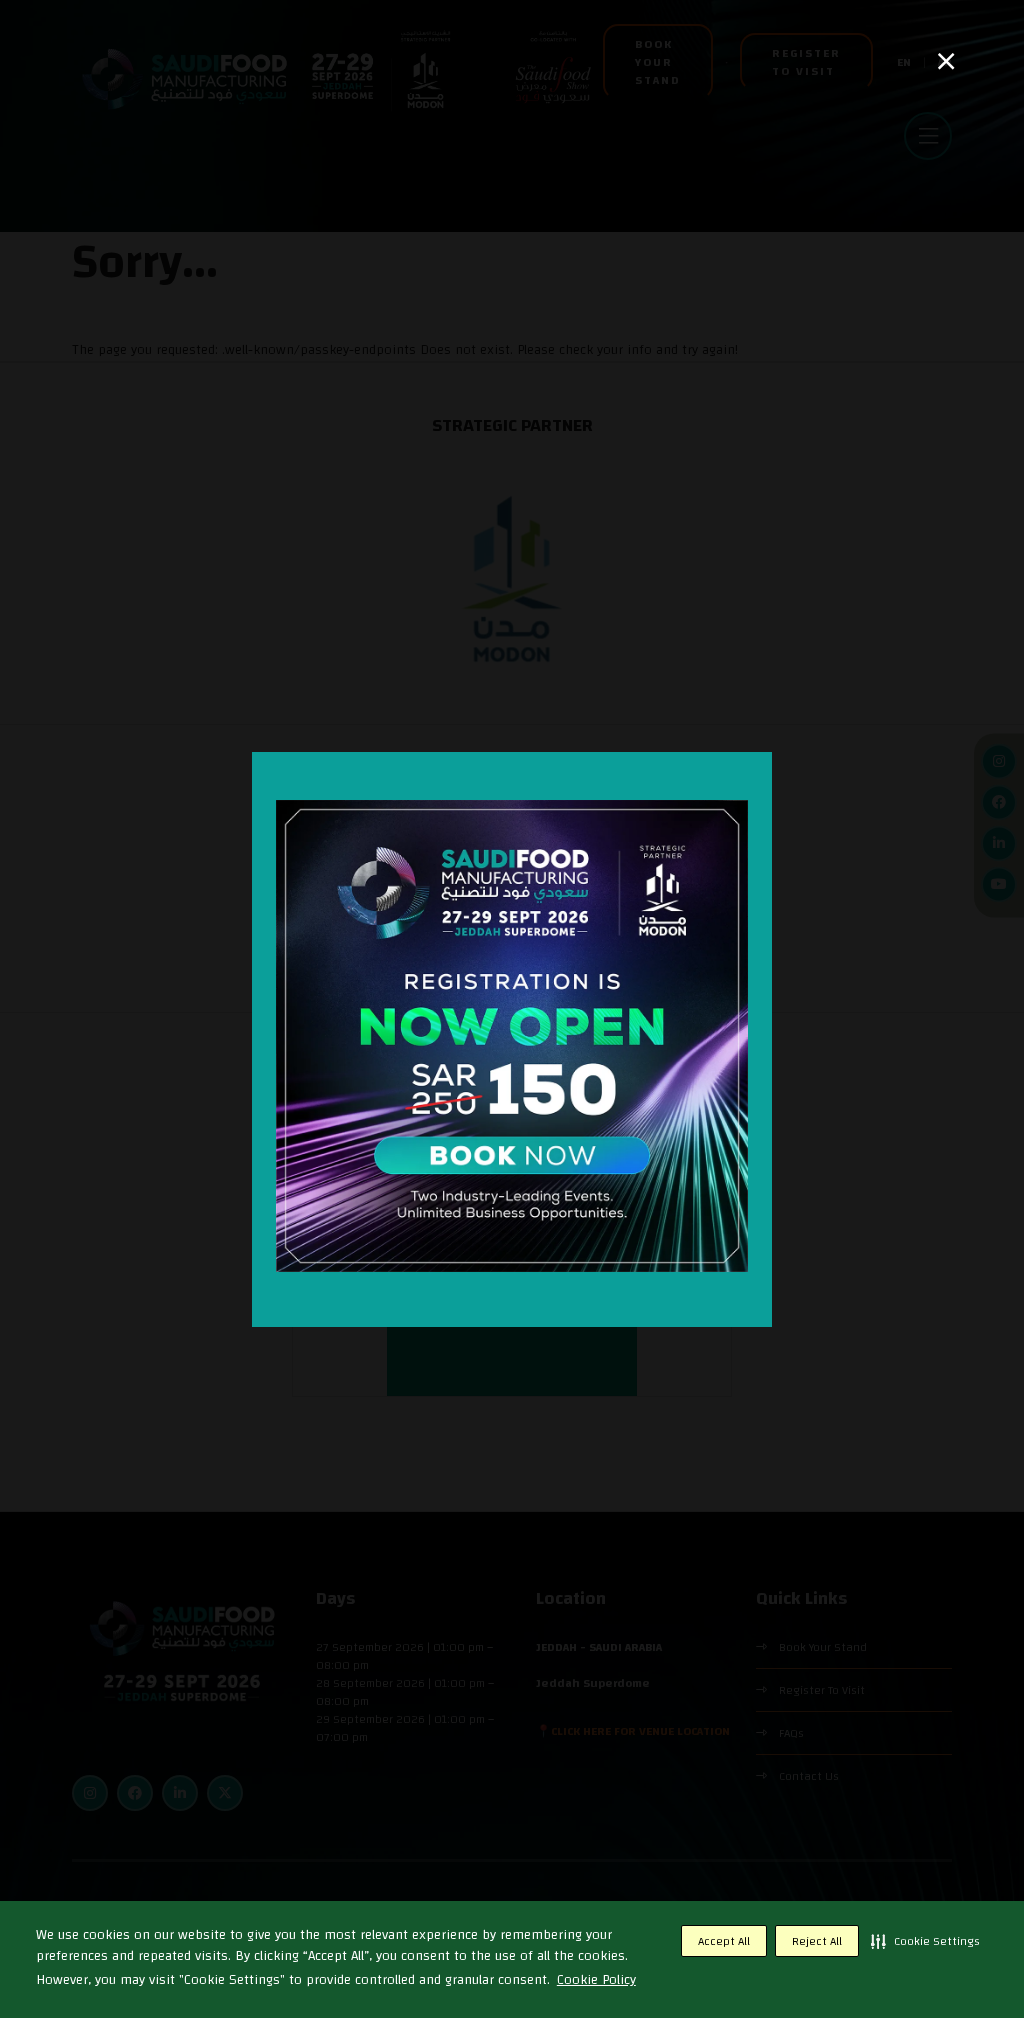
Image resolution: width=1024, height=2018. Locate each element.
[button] (925, 1941)
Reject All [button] (817, 1941)
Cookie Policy (596, 1980)
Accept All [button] (724, 1941)
